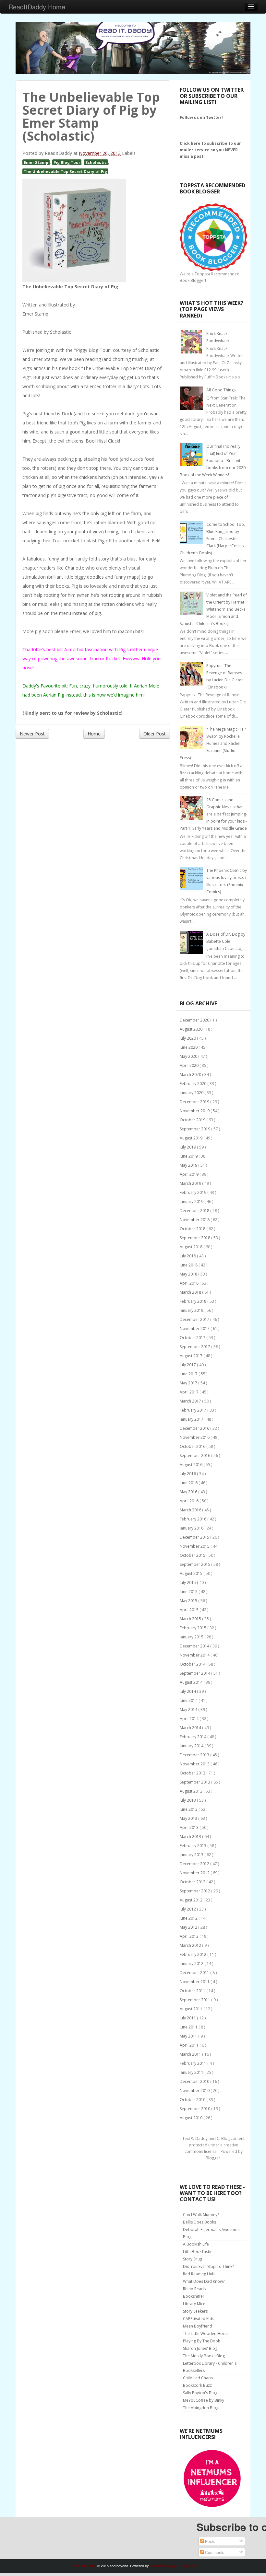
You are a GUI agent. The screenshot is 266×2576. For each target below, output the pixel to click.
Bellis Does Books (199, 2222)
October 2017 (193, 1338)
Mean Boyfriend (198, 2326)
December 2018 (195, 1211)
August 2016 (192, 1465)
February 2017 (193, 1410)
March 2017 (191, 1401)
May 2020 (189, 1056)
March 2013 (191, 1837)
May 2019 (189, 1165)
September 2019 (195, 1129)
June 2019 (189, 1156)
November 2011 (195, 1982)
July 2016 (188, 1474)
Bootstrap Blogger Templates (173, 2566)
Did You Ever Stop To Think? (208, 2266)
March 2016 (191, 1510)
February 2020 (193, 1084)
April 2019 (190, 1174)
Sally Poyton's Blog (200, 2393)
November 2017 (195, 1328)
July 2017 (188, 1365)
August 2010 (192, 2118)
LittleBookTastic (198, 2252)
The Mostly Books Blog (204, 2356)
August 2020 (192, 1029)
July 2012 (188, 1909)
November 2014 (195, 1655)
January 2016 (192, 1528)
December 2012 (195, 1864)
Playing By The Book (201, 2341)
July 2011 (188, 2018)
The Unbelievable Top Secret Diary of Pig (65, 171)
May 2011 (189, 2036)
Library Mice (194, 2304)
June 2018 (189, 1265)
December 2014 (195, 1646)
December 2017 (195, 1319)
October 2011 (193, 1991)
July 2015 (188, 1583)
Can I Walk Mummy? (201, 2215)
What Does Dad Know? (204, 2281)
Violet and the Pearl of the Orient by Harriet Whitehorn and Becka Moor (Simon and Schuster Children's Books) (213, 609)
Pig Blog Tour (67, 162)
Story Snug (193, 2259)
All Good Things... (222, 390)
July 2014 (188, 1691)
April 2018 (190, 1283)
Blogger (213, 2158)
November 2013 (195, 1764)
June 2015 (189, 1592)
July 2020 (188, 1038)
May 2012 (189, 1927)
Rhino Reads (194, 2289)
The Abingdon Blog (201, 2408)
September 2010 (195, 2109)
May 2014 (189, 1710)
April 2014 (190, 1719)
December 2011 (195, 1973)
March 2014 (191, 1728)
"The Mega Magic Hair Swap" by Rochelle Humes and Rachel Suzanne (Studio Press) (213, 743)
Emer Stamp (36, 162)
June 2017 (189, 1374)
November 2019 (195, 1111)
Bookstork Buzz (197, 2385)
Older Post (155, 734)
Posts (209, 2541)
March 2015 (191, 1619)
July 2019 (188, 1147)
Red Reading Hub (199, 2274)
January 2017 (192, 1419)
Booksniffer (194, 2296)
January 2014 (192, 1746)
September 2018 (195, 1238)
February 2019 (193, 1192)
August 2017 (192, 1356)
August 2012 (192, 1900)
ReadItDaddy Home (37, 7)
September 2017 (195, 1347)
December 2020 (195, 1020)
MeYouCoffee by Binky (204, 2400)
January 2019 (192, 1201)
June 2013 (189, 1809)
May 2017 (189, 1383)
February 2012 (193, 1954)
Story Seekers (195, 2311)
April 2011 (190, 2045)
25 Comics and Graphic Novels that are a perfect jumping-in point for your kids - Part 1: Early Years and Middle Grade (213, 814)
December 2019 (195, 1102)
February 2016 (193, 1519)
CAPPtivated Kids (199, 2319)
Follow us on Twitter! (201, 117)
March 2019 (191, 1183)
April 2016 (190, 1501)
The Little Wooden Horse (206, 2333)
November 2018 (195, 1220)
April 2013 (190, 1827)
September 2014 (195, 1673)
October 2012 (193, 1882)
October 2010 (193, 2100)
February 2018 (193, 1301)
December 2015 (195, 1537)
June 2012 (189, 1918)
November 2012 (195, 1873)
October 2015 (193, 1555)
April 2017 (190, 1392)
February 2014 (193, 1737)
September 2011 (195, 2000)
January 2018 (192, 1310)
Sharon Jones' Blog (200, 2348)
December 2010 (195, 2081)
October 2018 (193, 1229)
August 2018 (192, 1247)
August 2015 (192, 1573)
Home (94, 734)
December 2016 (195, 1428)
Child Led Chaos (198, 2378)
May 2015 (189, 1601)
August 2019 (192, 1138)
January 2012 (192, 1964)
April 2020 (190, 1065)
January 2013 (192, 1855)
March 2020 (191, 1074)
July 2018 (188, 1256)
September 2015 (195, 1564)
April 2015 (190, 1610)
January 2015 (192, 1637)
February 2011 (193, 2063)
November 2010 (195, 2091)
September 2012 (195, 1891)
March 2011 (191, 2054)
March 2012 (191, 1945)
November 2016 (195, 1437)
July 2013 (188, 1800)
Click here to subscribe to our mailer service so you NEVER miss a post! (210, 150)
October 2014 (193, 1664)
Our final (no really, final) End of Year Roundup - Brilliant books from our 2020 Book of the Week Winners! (213, 461)
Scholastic (96, 162)
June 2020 (189, 1047)
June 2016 (189, 1483)
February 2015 (193, 1628)
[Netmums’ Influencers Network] (212, 2478)
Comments (214, 2552)
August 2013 (192, 1791)
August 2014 (192, 1682)
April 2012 (190, 1936)
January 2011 (192, 2072)
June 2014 (189, 1700)
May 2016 (189, 1492)
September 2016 (195, 1455)
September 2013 (195, 1782)
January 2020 (192, 1093)
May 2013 (189, 1818)
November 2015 (195, 1546)
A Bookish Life (196, 2244)
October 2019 (193, 1120)
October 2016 (193, 1446)
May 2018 (189, 1274)
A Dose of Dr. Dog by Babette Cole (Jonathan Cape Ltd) (226, 941)
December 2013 (195, 1755)
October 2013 (193, 1773)
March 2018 (191, 1292)
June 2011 (189, 2027)
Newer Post (32, 734)
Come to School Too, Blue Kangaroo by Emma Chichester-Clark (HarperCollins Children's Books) (212, 539)
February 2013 (193, 1846)
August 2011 (192, 2009)
